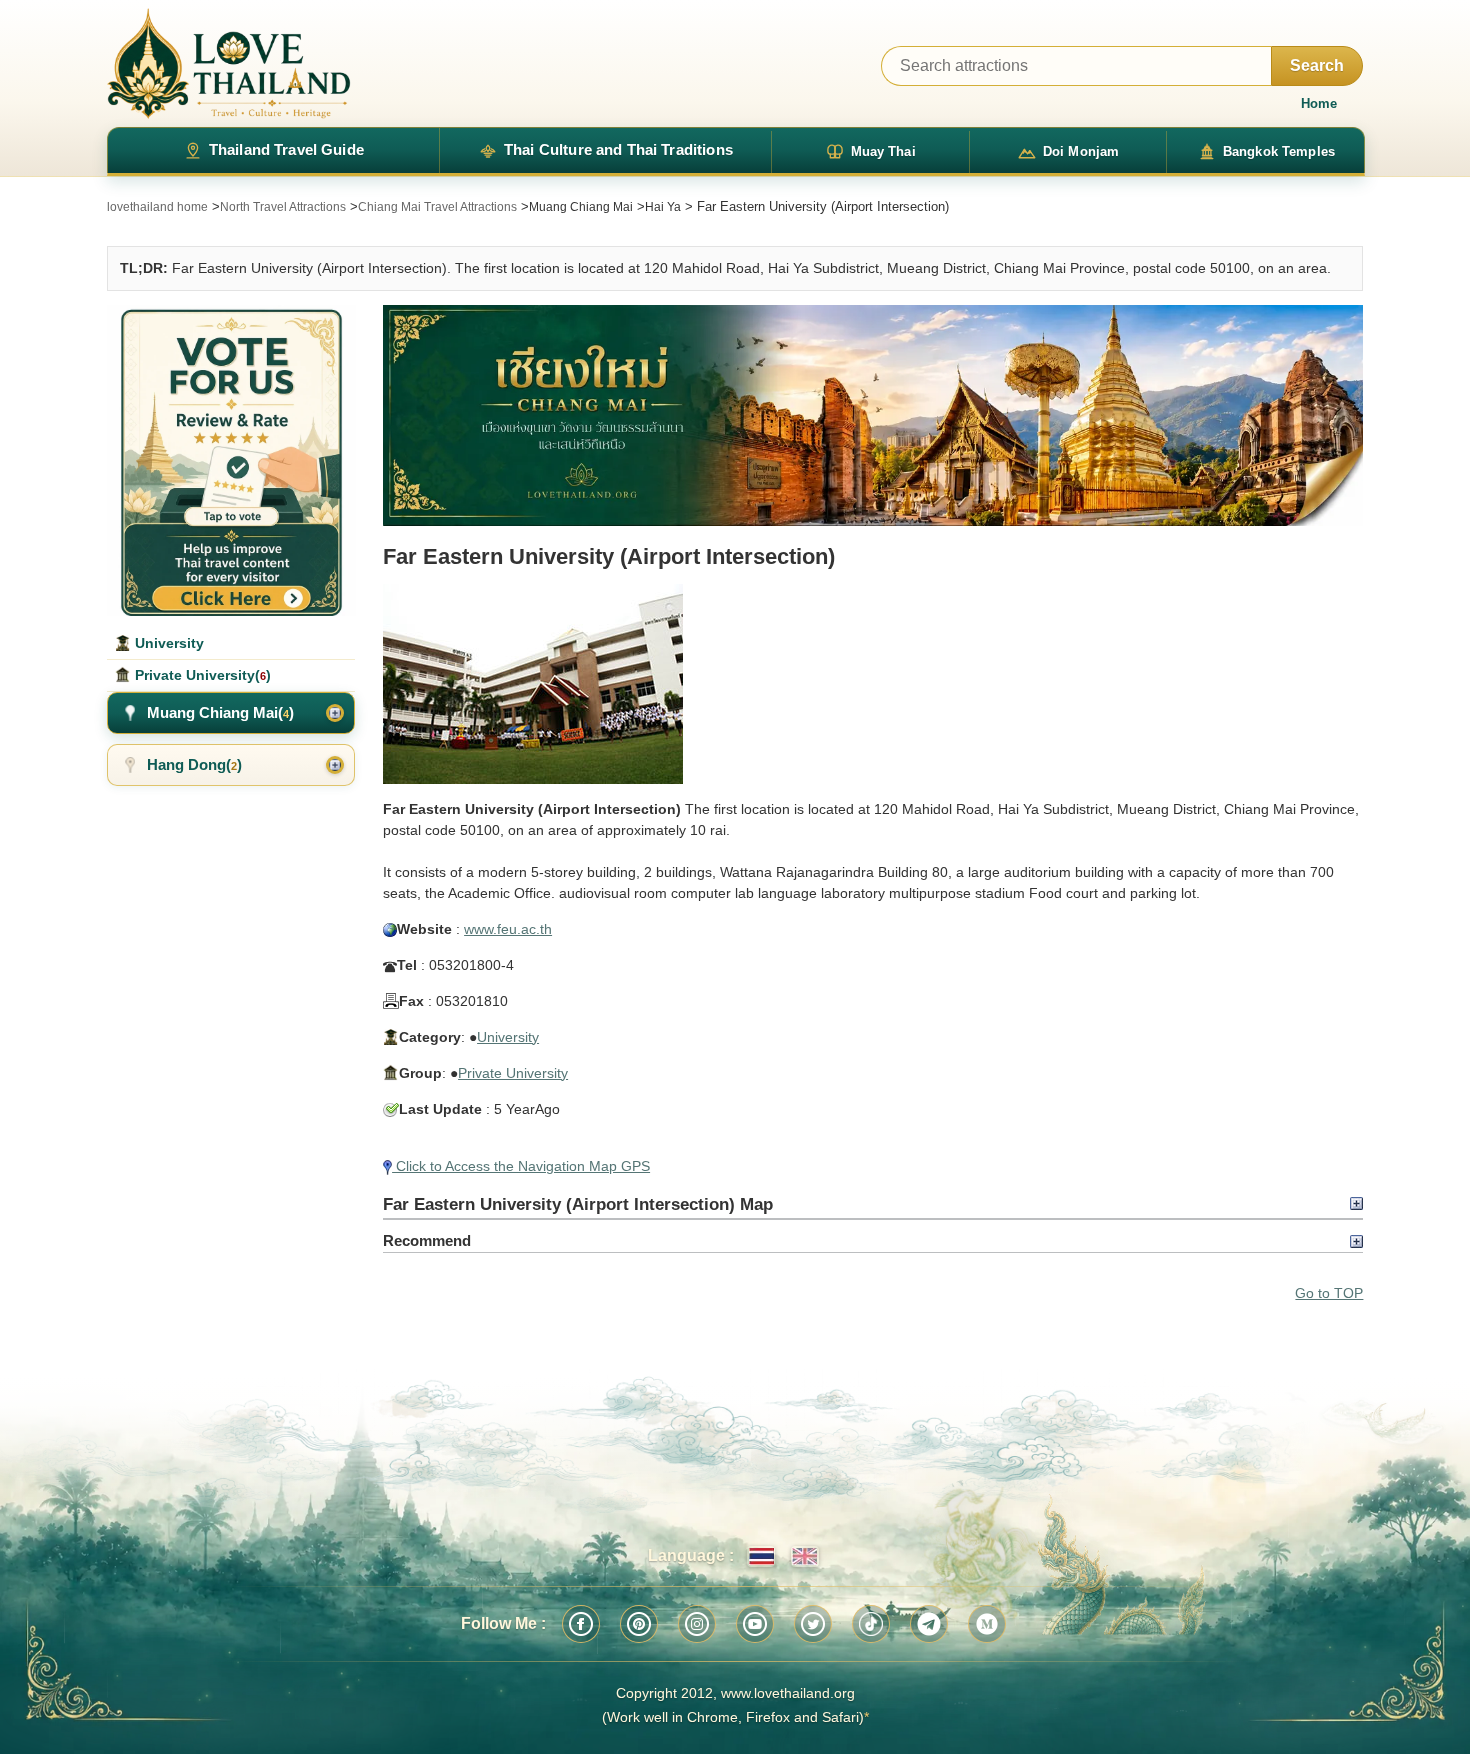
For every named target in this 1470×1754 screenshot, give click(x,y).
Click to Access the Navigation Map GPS (521, 1166)
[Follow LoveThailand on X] (813, 1624)
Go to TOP (1329, 1293)
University (508, 1037)
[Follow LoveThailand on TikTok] (871, 1624)
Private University (513, 1073)
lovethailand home (157, 207)
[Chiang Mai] (873, 416)
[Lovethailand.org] (229, 63)
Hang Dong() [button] (194, 764)
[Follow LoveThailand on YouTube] (755, 1624)
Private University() (201, 675)
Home (1319, 103)
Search (1317, 65)
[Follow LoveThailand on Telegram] (929, 1624)
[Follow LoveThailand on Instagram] (697, 1624)
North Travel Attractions (283, 207)
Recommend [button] (427, 1240)
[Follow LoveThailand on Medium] (987, 1624)
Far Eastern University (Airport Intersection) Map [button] (578, 1204)
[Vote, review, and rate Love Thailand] (231, 460)
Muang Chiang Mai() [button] (220, 712)
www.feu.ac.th (508, 929)
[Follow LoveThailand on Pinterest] (639, 1624)
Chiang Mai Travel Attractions (437, 207)
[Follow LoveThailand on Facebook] (581, 1624)
